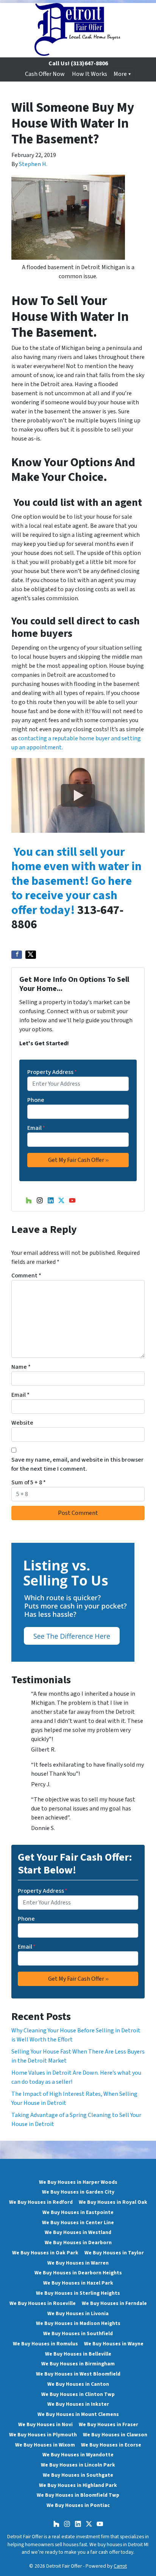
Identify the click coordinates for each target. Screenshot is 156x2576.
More (120, 74)
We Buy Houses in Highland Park (78, 2485)
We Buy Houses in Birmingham (78, 2364)
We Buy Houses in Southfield (78, 2333)
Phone (36, 1100)
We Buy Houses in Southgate (78, 2475)
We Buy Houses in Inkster (78, 2404)
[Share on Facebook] (17, 955)
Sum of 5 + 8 (29, 1482)
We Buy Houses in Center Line (78, 2222)
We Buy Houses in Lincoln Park (78, 2465)
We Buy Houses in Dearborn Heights (78, 2273)
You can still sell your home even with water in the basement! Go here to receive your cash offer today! (76, 881)
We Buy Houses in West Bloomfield (78, 2374)
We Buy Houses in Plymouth (43, 2435)
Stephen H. (33, 164)
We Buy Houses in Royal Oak (113, 2202)
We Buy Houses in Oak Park (45, 2253)
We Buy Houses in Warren (78, 2263)
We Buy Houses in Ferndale (114, 2303)
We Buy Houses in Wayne (114, 2344)
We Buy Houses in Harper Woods (78, 2182)
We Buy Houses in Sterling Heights (78, 2293)
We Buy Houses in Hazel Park (78, 2283)
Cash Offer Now (45, 74)
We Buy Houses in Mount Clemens (78, 2414)
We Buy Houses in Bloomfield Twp (78, 2495)
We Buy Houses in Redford (41, 2202)
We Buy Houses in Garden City (78, 2192)
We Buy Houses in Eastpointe (78, 2212)
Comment (26, 1276)
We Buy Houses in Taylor (114, 2253)
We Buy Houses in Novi (45, 2424)
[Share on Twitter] (31, 955)
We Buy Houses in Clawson (115, 2435)
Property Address (52, 1072)
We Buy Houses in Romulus (45, 2344)
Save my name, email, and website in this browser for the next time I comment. (77, 1464)
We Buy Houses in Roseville (43, 2303)
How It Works (90, 74)
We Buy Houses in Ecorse (111, 2445)
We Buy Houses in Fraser (108, 2424)
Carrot (120, 2566)
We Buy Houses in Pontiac (78, 2505)
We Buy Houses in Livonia (78, 2313)
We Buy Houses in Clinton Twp (78, 2394)
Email (36, 1128)
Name (21, 1367)
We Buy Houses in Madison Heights (78, 2323)
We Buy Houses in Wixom (45, 2445)
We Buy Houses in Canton (78, 2384)
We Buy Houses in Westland (78, 2232)
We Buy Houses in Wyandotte (78, 2455)
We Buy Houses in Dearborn (78, 2242)
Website (22, 1423)
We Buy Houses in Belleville (78, 2354)
